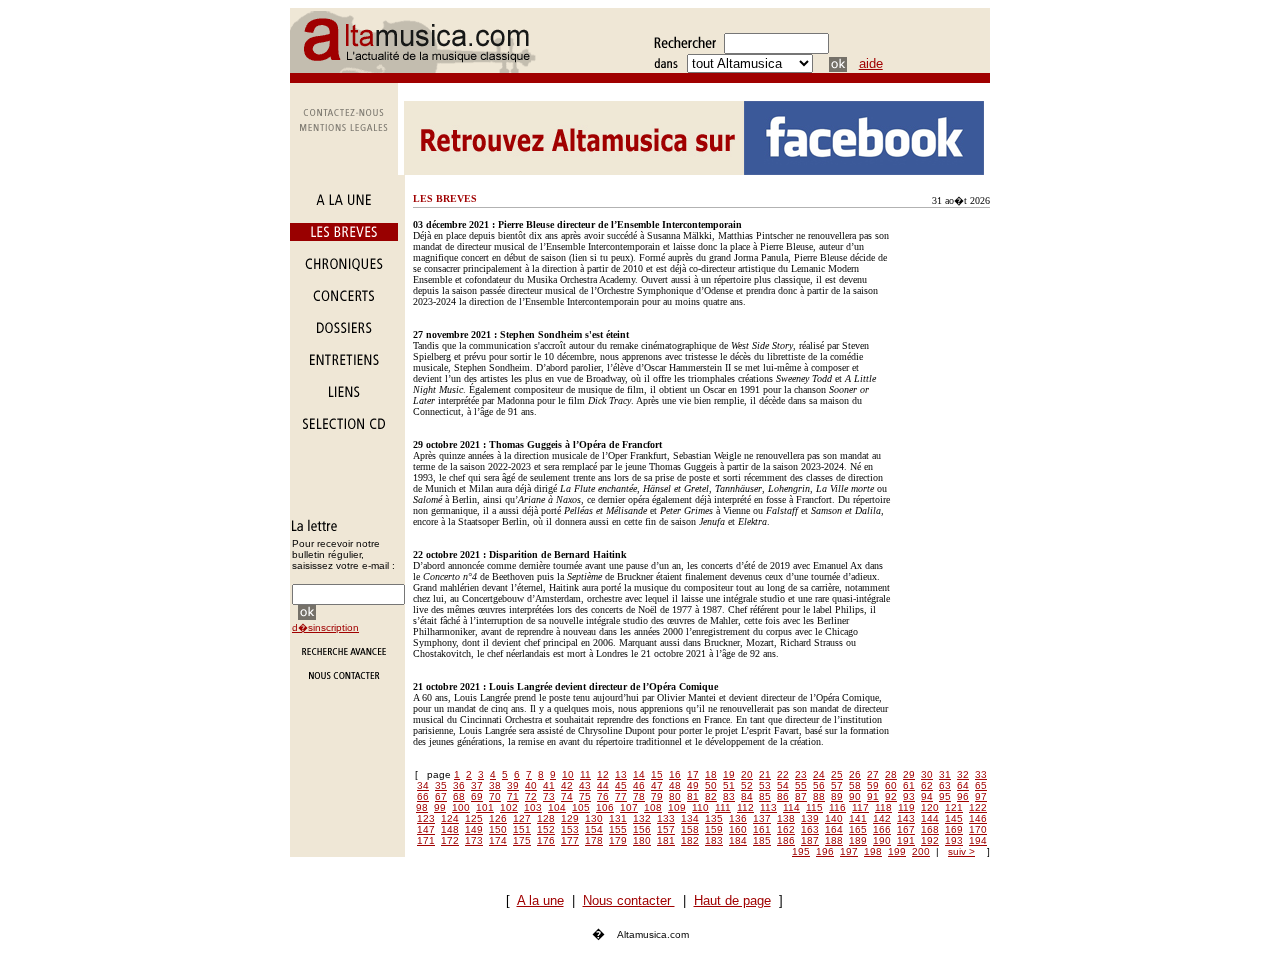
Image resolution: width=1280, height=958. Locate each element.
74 (567, 796)
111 (723, 807)
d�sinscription (325, 627)
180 (642, 840)
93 (909, 796)
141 (858, 818)
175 (522, 840)
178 (594, 840)
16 (675, 774)
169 (954, 829)
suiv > (961, 851)
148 (450, 829)
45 (621, 785)
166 (882, 829)
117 (860, 807)
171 (426, 840)
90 (855, 796)
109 (677, 807)
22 (783, 774)
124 (450, 818)
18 (711, 774)
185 (762, 840)
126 (498, 818)
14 (639, 774)
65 (981, 785)
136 (738, 818)
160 (738, 829)
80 (675, 796)
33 (981, 774)
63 (945, 785)
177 (570, 840)
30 (927, 774)
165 (858, 829)
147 (426, 829)
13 (621, 774)
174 (498, 840)
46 (639, 785)
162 (786, 829)
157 (666, 829)
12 (603, 774)
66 (423, 796)
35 (441, 785)
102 (509, 807)
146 (978, 818)
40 (531, 785)
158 (690, 829)
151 (522, 829)
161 (762, 829)
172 (450, 840)
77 (621, 796)
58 (855, 785)
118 (883, 807)
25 (837, 774)
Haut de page (732, 900)
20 (747, 774)
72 (531, 796)
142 (882, 818)
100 (461, 807)
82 (711, 796)
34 (423, 785)
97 (981, 796)
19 (729, 774)
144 (930, 818)
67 (441, 796)
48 (675, 785)
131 (618, 818)
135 (714, 818)
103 (533, 807)
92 (891, 796)
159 (714, 829)
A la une (540, 900)
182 (690, 840)
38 (495, 785)
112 (745, 807)
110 (700, 807)
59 (873, 785)
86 (783, 796)
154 (594, 829)
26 (855, 774)
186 (786, 840)
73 (549, 796)
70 (495, 796)
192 (930, 840)
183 (714, 840)
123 (426, 818)
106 (605, 807)
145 (954, 818)
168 (930, 829)
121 (954, 807)
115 (814, 807)
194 (978, 840)
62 (927, 785)
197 (849, 851)
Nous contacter (629, 900)
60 (891, 785)
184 (738, 840)
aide (871, 63)
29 (909, 774)
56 (819, 785)
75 (585, 796)
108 (653, 807)
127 (522, 818)
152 (546, 829)
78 (639, 796)
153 (570, 829)
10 (568, 774)
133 (666, 818)
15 (657, 774)
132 (642, 818)
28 (891, 774)
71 (513, 796)
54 (783, 785)
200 (921, 851)
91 (873, 796)
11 (585, 774)
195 (801, 851)
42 (567, 785)
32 (963, 774)
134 (690, 818)
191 (906, 840)
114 (791, 807)
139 (810, 818)
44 (603, 785)
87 (801, 796)
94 (927, 796)
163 (810, 829)
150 (498, 829)
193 (954, 840)
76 (603, 796)
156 (642, 829)
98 (422, 807)
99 (440, 807)
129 (570, 818)
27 (873, 774)
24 (819, 774)
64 (963, 785)
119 (906, 807)
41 (549, 785)
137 (762, 818)
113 (768, 807)
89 (837, 796)
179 (618, 840)
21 (765, 774)
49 (693, 785)
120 (930, 807)
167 (906, 829)
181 (666, 840)
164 (834, 829)
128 (546, 818)
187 (810, 840)
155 (618, 829)
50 (711, 785)
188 (834, 840)
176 (546, 840)
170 (978, 829)
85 (765, 796)
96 (963, 796)
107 (629, 807)
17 (693, 774)
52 (747, 785)
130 (594, 818)
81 (693, 796)
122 (978, 807)
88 (819, 796)
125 (474, 818)
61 (909, 785)
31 (945, 774)
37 (477, 785)
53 (765, 785)
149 (474, 829)
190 (882, 840)
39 (513, 785)
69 (477, 796)
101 (485, 807)
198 (873, 851)
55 (801, 785)
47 (657, 785)
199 (897, 851)
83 (729, 796)
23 (801, 774)
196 (825, 851)
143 (906, 818)
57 (837, 785)
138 (786, 818)
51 (729, 785)
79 (657, 796)
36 (459, 785)
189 (858, 840)
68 (459, 796)
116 (837, 807)
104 (557, 807)
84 (747, 796)
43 (585, 785)
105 (581, 807)
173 (474, 840)
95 (945, 796)
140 (834, 818)
